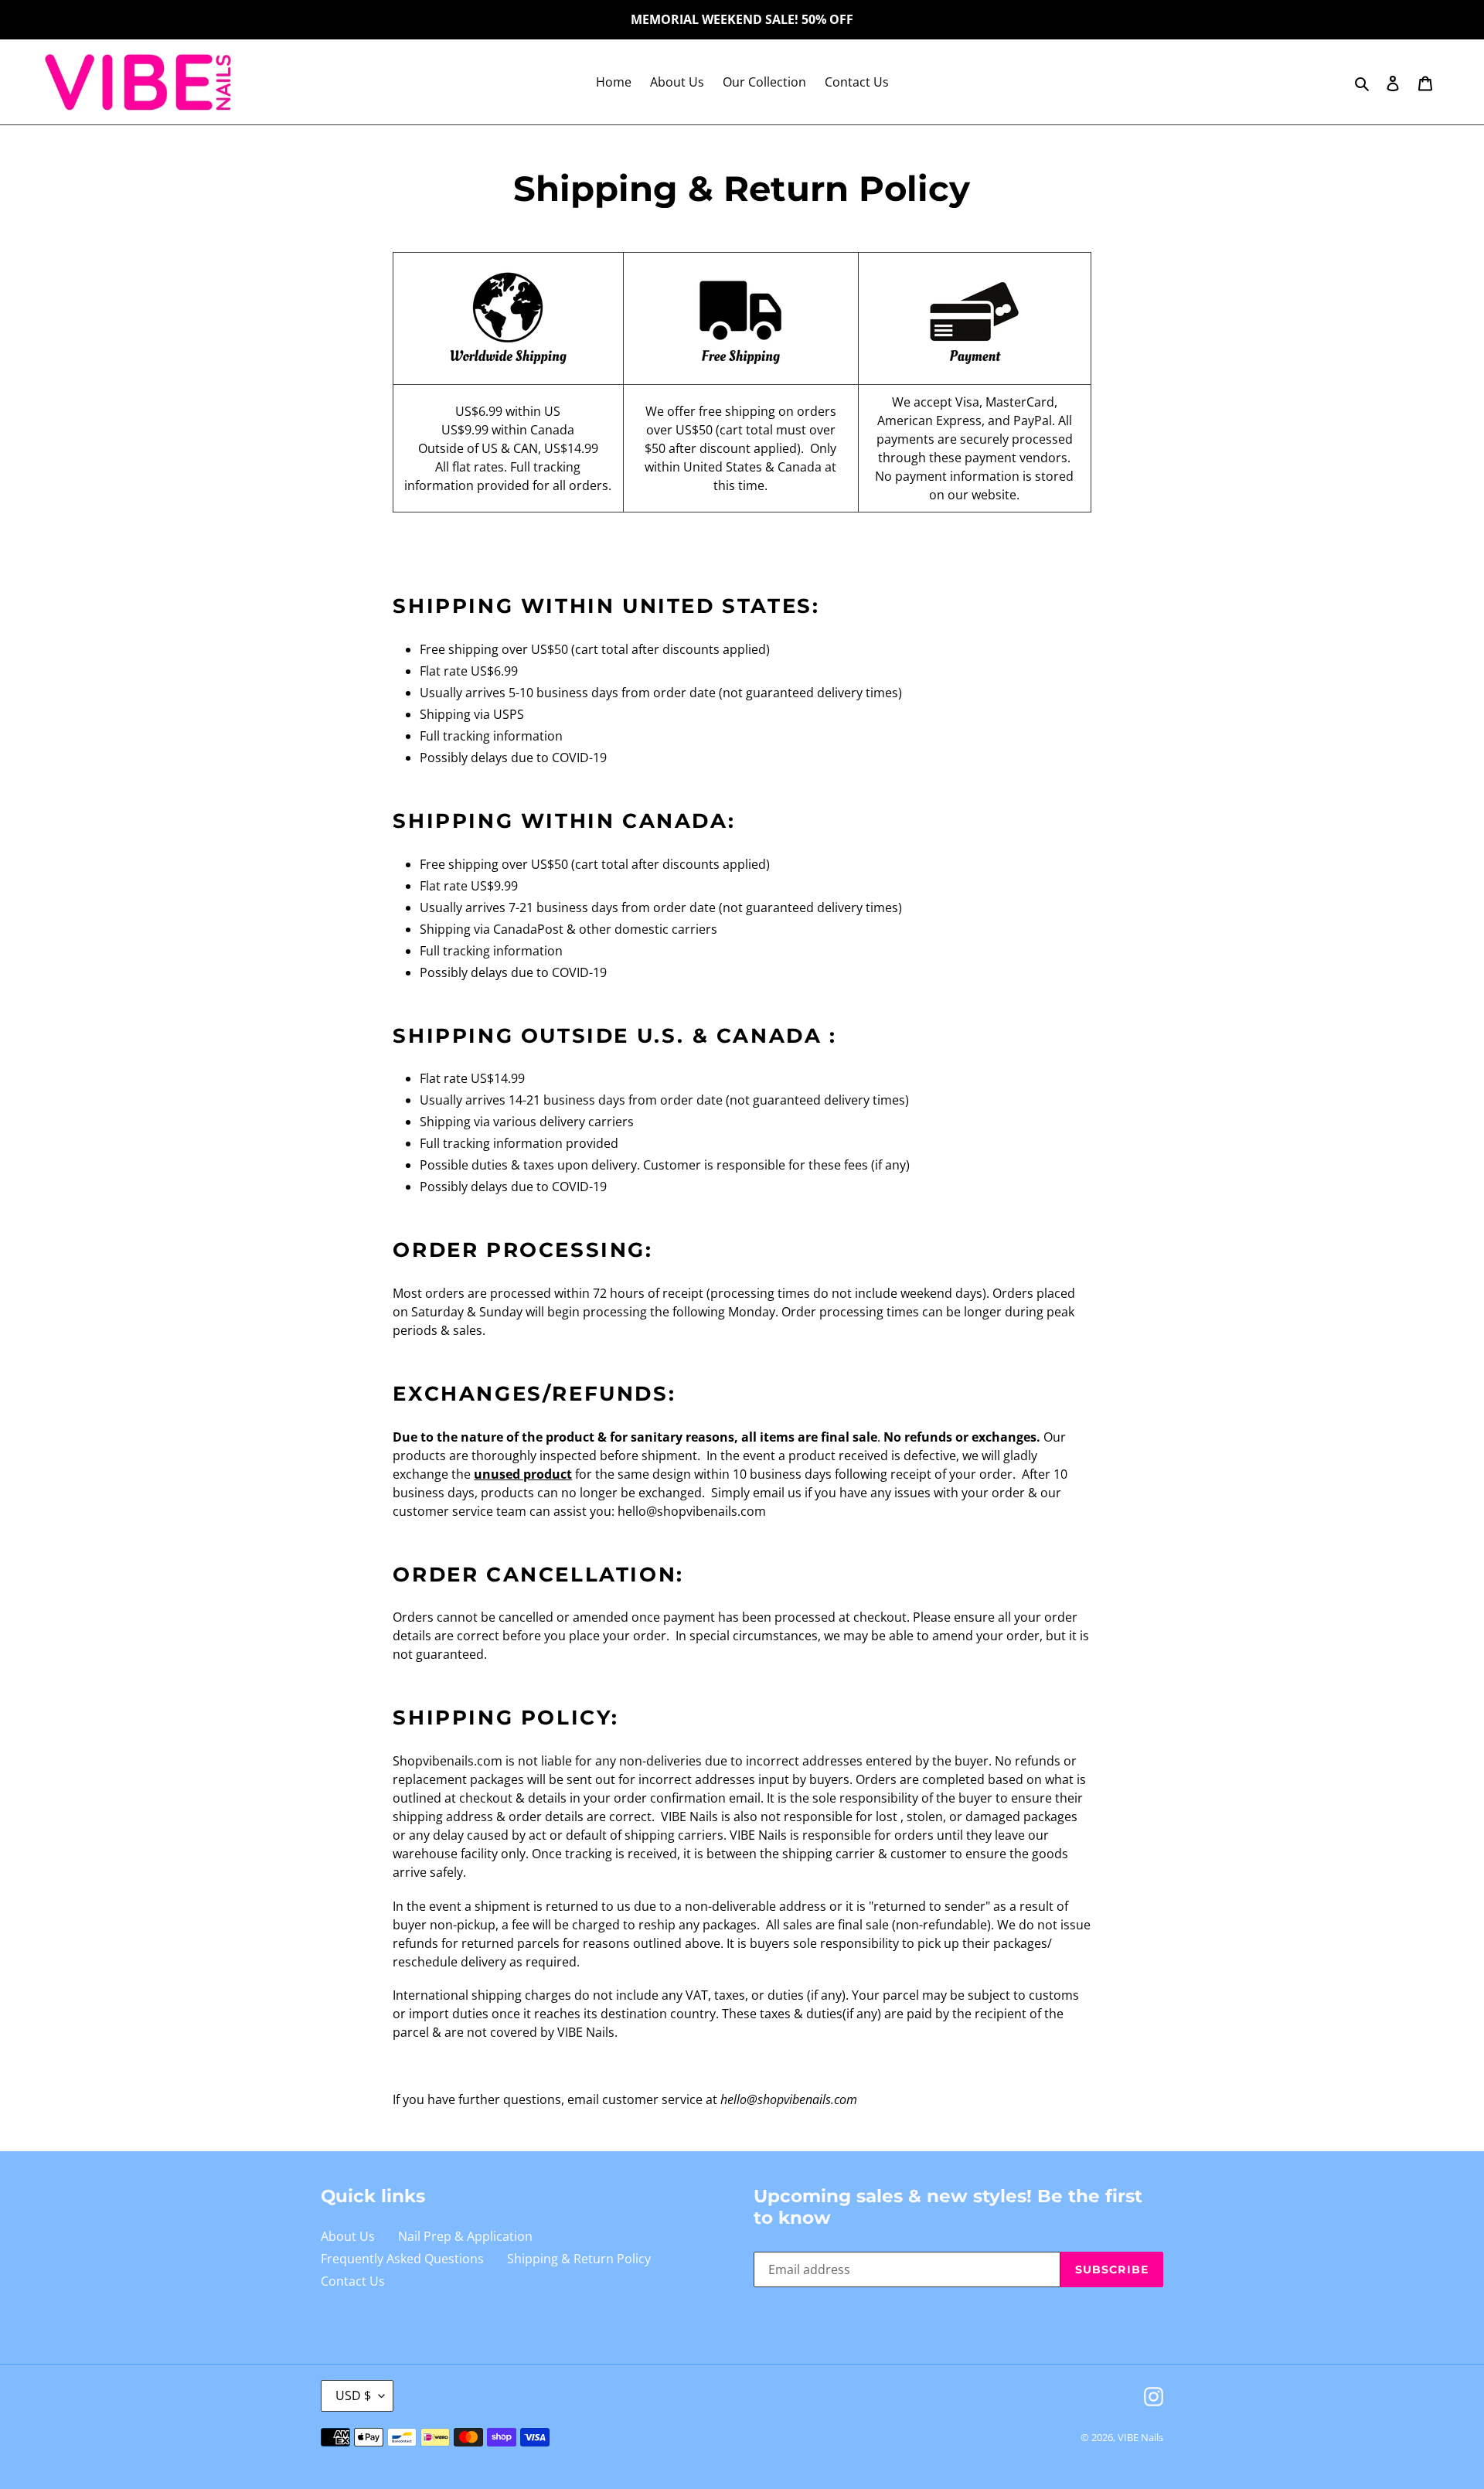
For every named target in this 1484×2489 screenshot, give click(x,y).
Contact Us (353, 2281)
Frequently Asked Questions (402, 2259)
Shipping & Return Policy (579, 2259)
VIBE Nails (1140, 2437)
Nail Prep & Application (465, 2236)
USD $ (353, 2395)
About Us (348, 2236)
